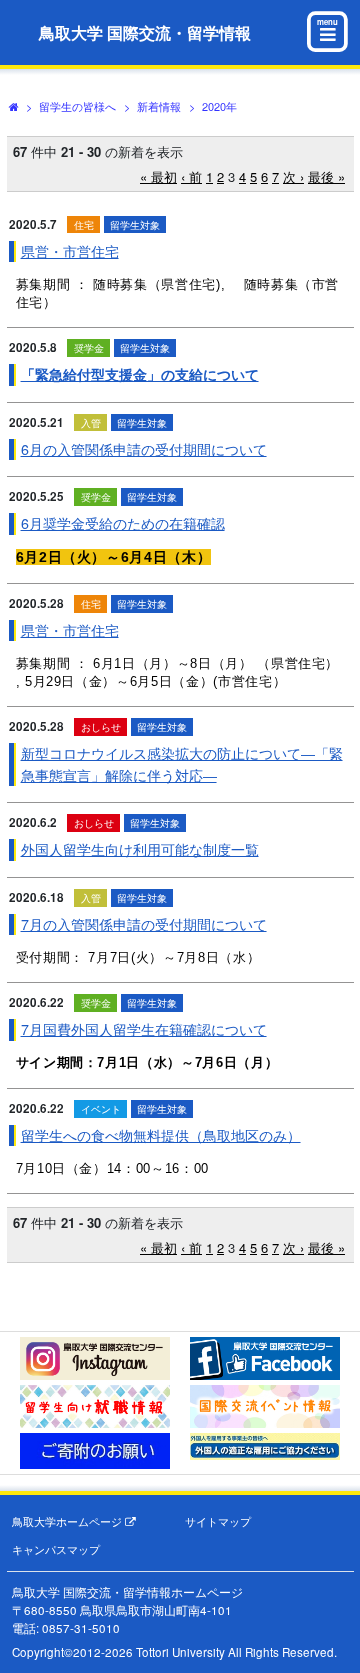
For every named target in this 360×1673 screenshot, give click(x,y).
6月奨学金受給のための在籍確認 (123, 523)
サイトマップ (218, 1521)
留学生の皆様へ (77, 106)
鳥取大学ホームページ (68, 1521)
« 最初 (158, 176)
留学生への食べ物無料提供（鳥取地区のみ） (161, 1135)
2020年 (219, 106)
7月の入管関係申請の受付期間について (144, 924)
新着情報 (159, 106)
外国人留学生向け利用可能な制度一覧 (140, 849)
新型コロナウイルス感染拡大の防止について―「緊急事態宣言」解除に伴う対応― (182, 763)
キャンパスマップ (56, 1549)
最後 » (326, 176)
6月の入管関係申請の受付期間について (144, 449)
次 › (293, 176)
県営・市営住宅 (70, 251)
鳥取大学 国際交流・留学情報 (145, 32)
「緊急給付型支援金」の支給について (140, 374)
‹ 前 (191, 176)
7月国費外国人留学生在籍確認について (144, 1029)
